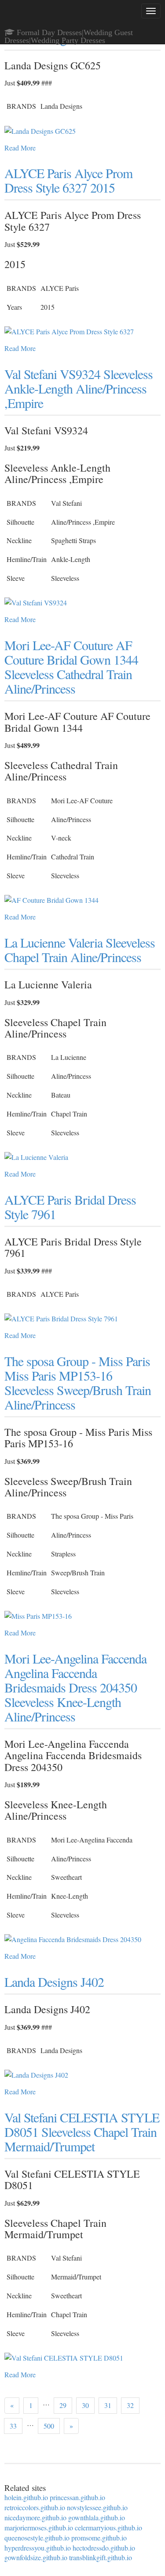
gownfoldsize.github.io (36, 2557)
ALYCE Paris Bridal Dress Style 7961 (70, 1207)
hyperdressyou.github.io (38, 2548)
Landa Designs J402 (54, 1982)
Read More (20, 148)
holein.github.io (26, 2497)
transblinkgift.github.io (101, 2557)
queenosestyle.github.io (37, 2538)
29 (63, 2405)
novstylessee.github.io (97, 2507)
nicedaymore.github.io (35, 2517)
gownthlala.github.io (97, 2517)
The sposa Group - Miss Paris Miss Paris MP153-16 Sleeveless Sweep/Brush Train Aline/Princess (78, 1383)
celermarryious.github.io (108, 2528)
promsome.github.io (99, 2538)
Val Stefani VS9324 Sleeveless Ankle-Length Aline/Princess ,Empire (79, 388)
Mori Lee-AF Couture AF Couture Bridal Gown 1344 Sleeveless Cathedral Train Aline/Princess (71, 667)
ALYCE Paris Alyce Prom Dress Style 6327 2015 (68, 180)
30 (85, 2405)
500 (49, 2426)
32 (130, 2405)
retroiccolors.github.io (35, 2507)
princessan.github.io (77, 2497)
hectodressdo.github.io (104, 2548)
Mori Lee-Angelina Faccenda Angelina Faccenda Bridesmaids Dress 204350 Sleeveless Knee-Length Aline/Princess (75, 1687)
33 (13, 2426)
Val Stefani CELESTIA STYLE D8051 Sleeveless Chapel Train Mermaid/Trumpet (82, 2132)
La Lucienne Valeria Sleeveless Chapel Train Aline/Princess (80, 950)
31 (108, 2405)
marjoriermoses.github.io (39, 2528)
